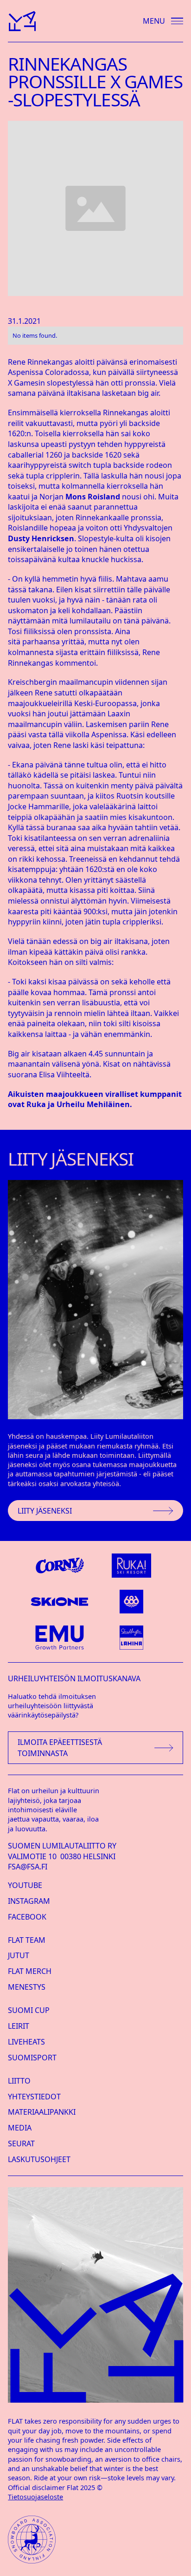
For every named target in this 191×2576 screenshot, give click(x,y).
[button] (159, 21)
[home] (22, 21)
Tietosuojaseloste (35, 2497)
